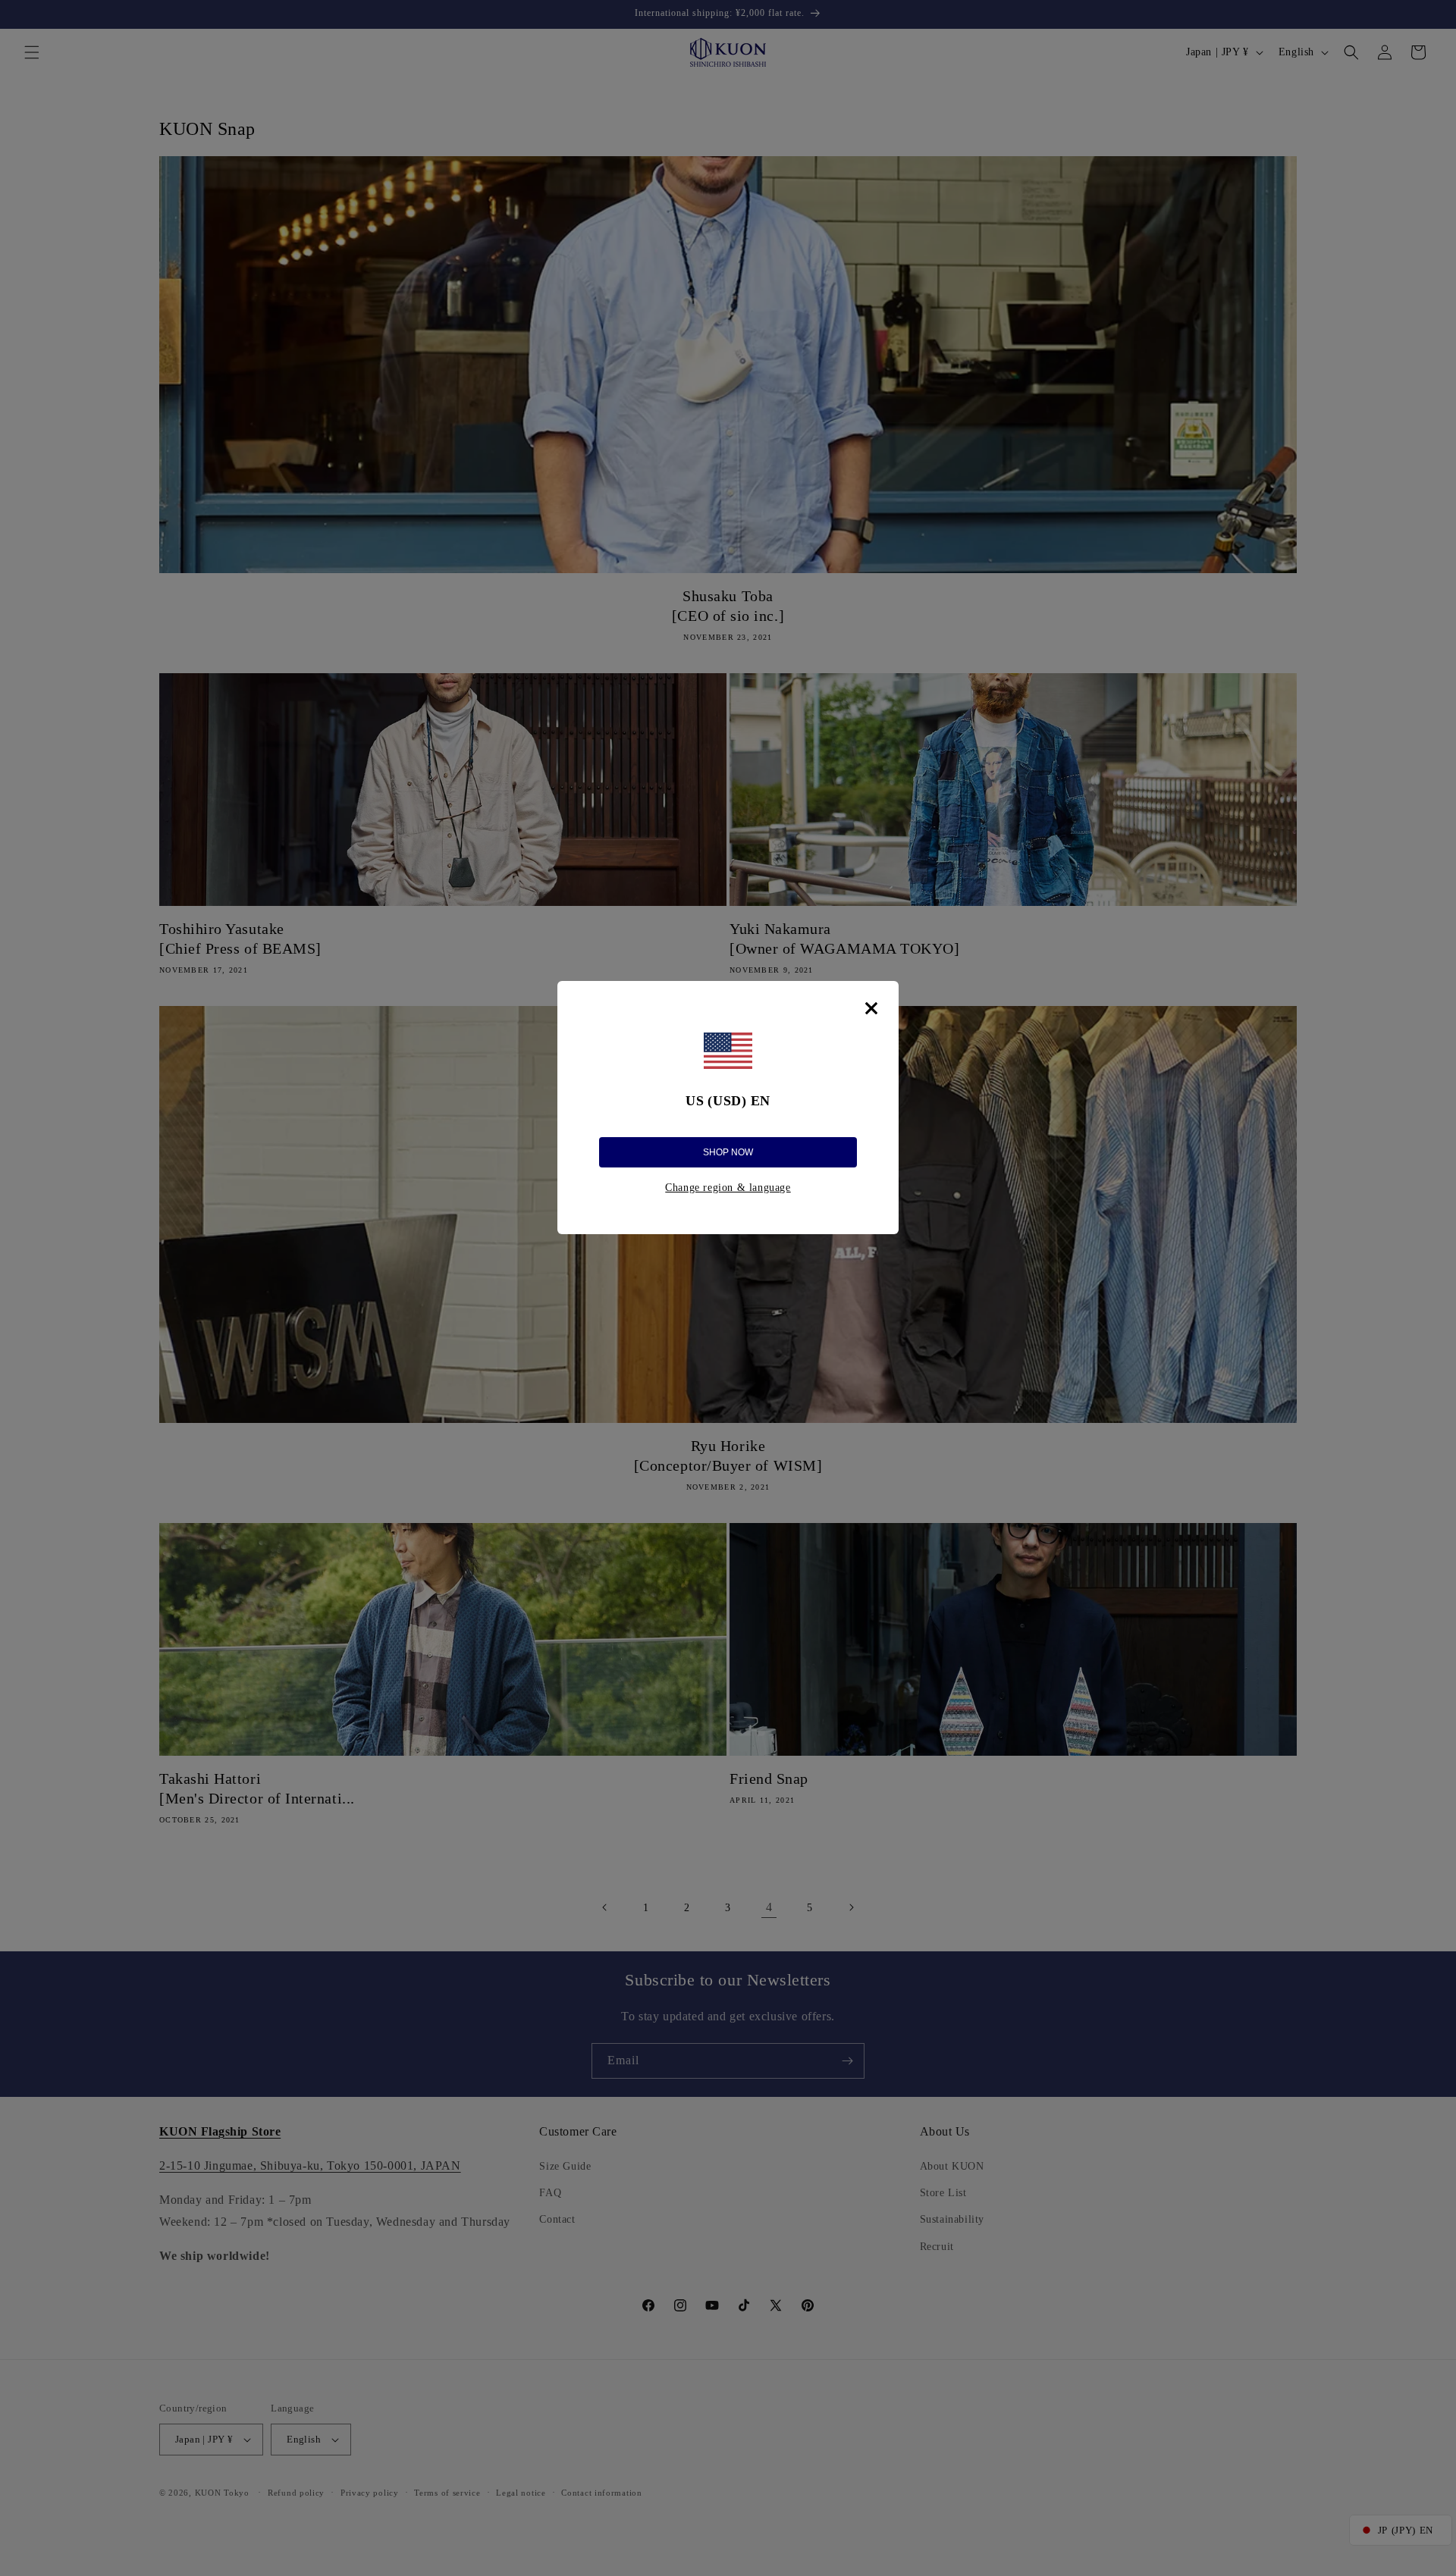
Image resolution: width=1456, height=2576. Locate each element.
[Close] (871, 1008)
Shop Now (728, 1152)
